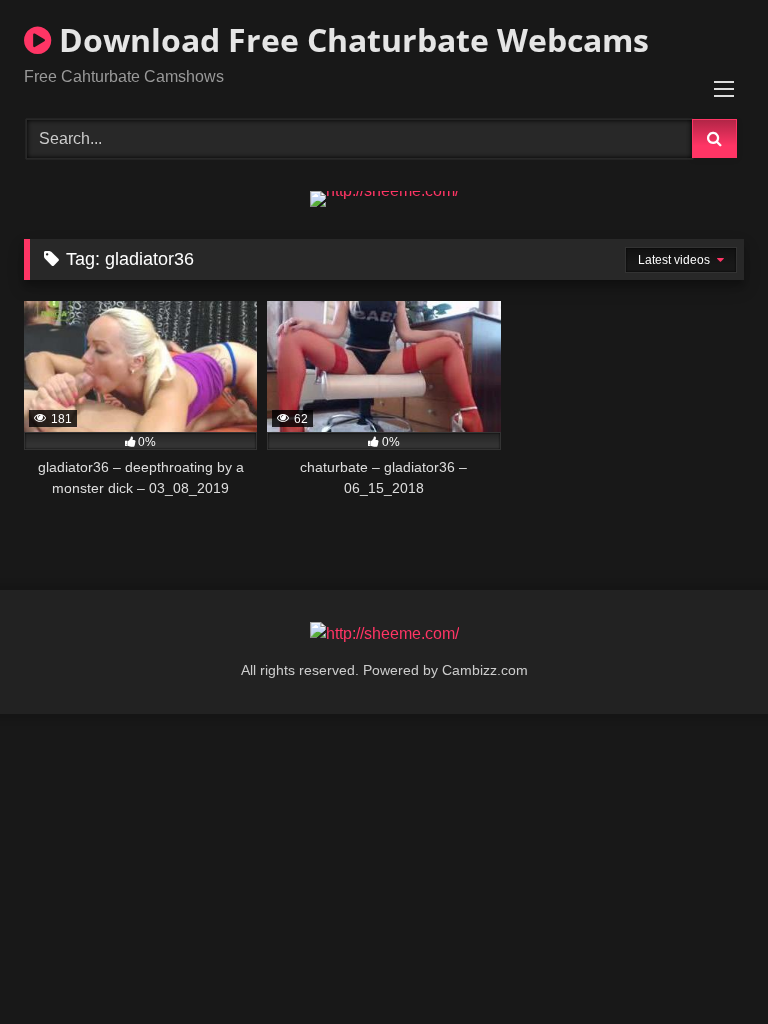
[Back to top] (706, 964)
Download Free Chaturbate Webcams (350, 39)
